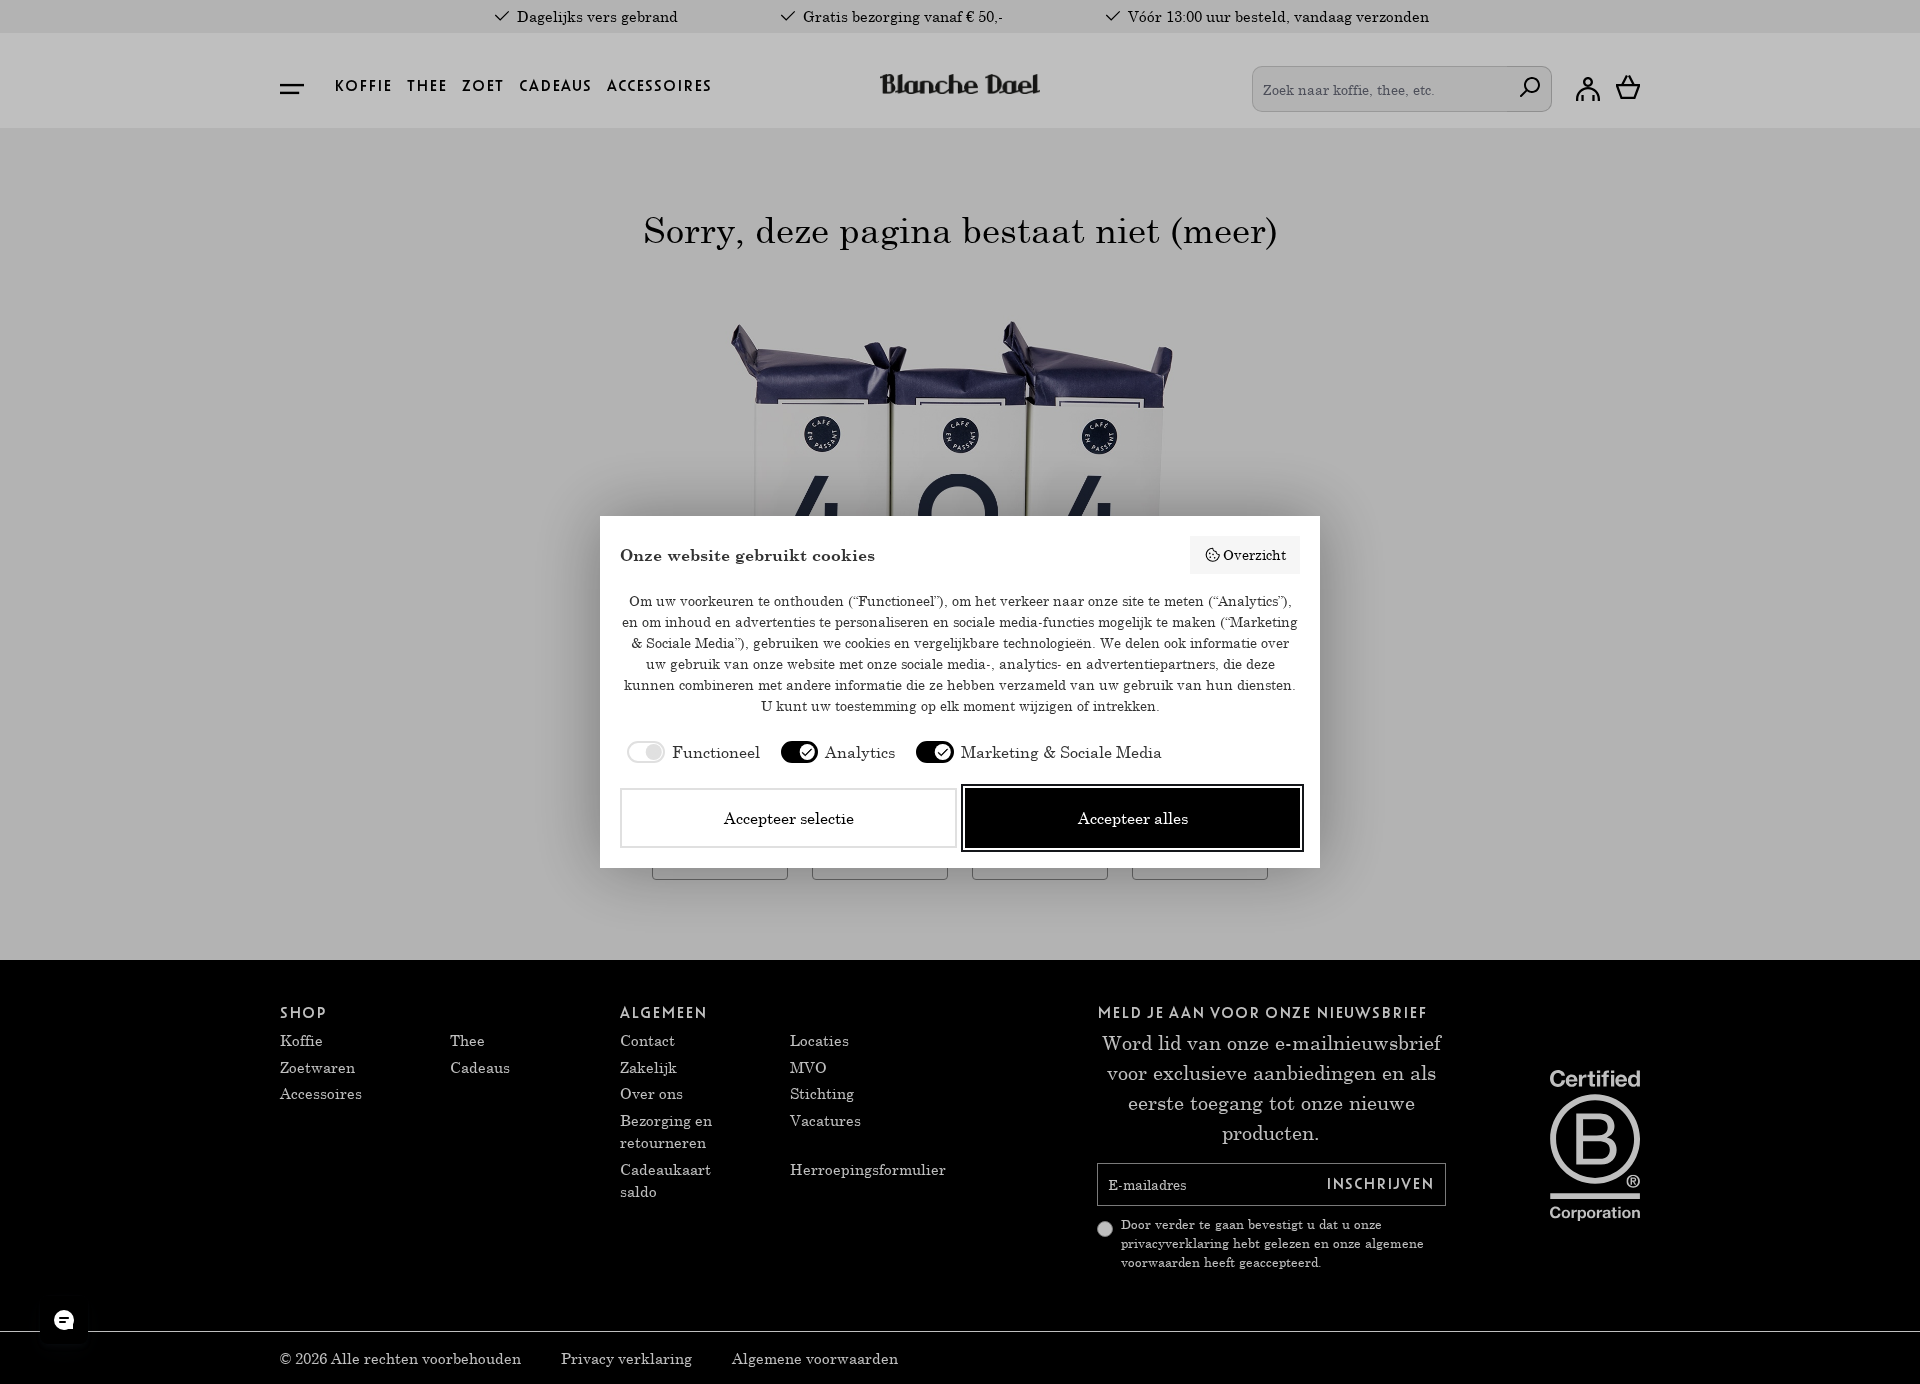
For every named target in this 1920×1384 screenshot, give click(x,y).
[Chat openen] (64, 1320)
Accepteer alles (1133, 817)
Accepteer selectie (789, 817)
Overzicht (1254, 554)
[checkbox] (690, 752)
